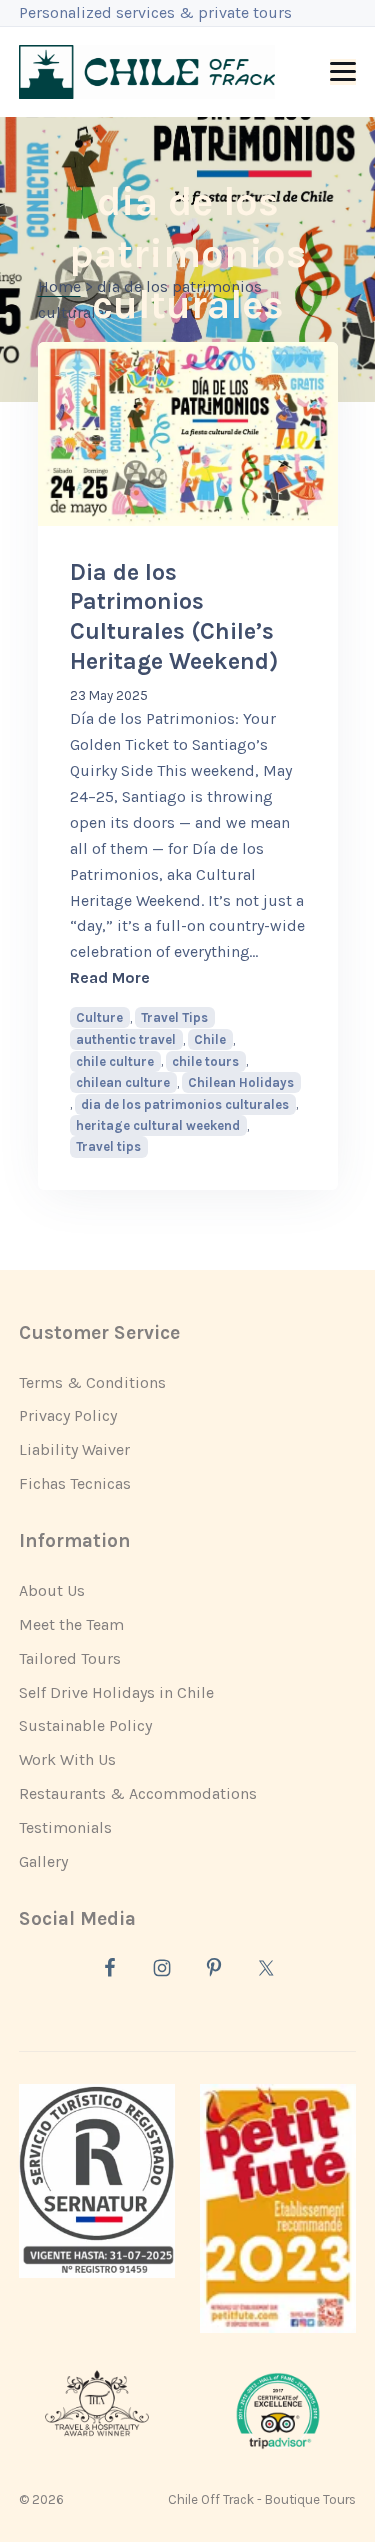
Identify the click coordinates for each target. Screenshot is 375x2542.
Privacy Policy (68, 1415)
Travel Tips (174, 1017)
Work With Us (67, 1759)
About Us (52, 1590)
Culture (99, 1017)
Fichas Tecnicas (75, 1483)
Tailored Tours (70, 1658)
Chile (210, 1039)
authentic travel (126, 1039)
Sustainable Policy (85, 1725)
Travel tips (108, 1146)
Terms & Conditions (92, 1382)
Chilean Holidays (241, 1082)
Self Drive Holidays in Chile (116, 1692)
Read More (188, 977)
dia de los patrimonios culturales (185, 1104)
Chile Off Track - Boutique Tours (262, 2499)
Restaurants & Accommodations (138, 1793)
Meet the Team (71, 1624)
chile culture (115, 1061)
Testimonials (65, 1827)
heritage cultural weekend (158, 1125)
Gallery (43, 1861)
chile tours (205, 1061)
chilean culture (123, 1082)
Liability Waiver (74, 1449)
